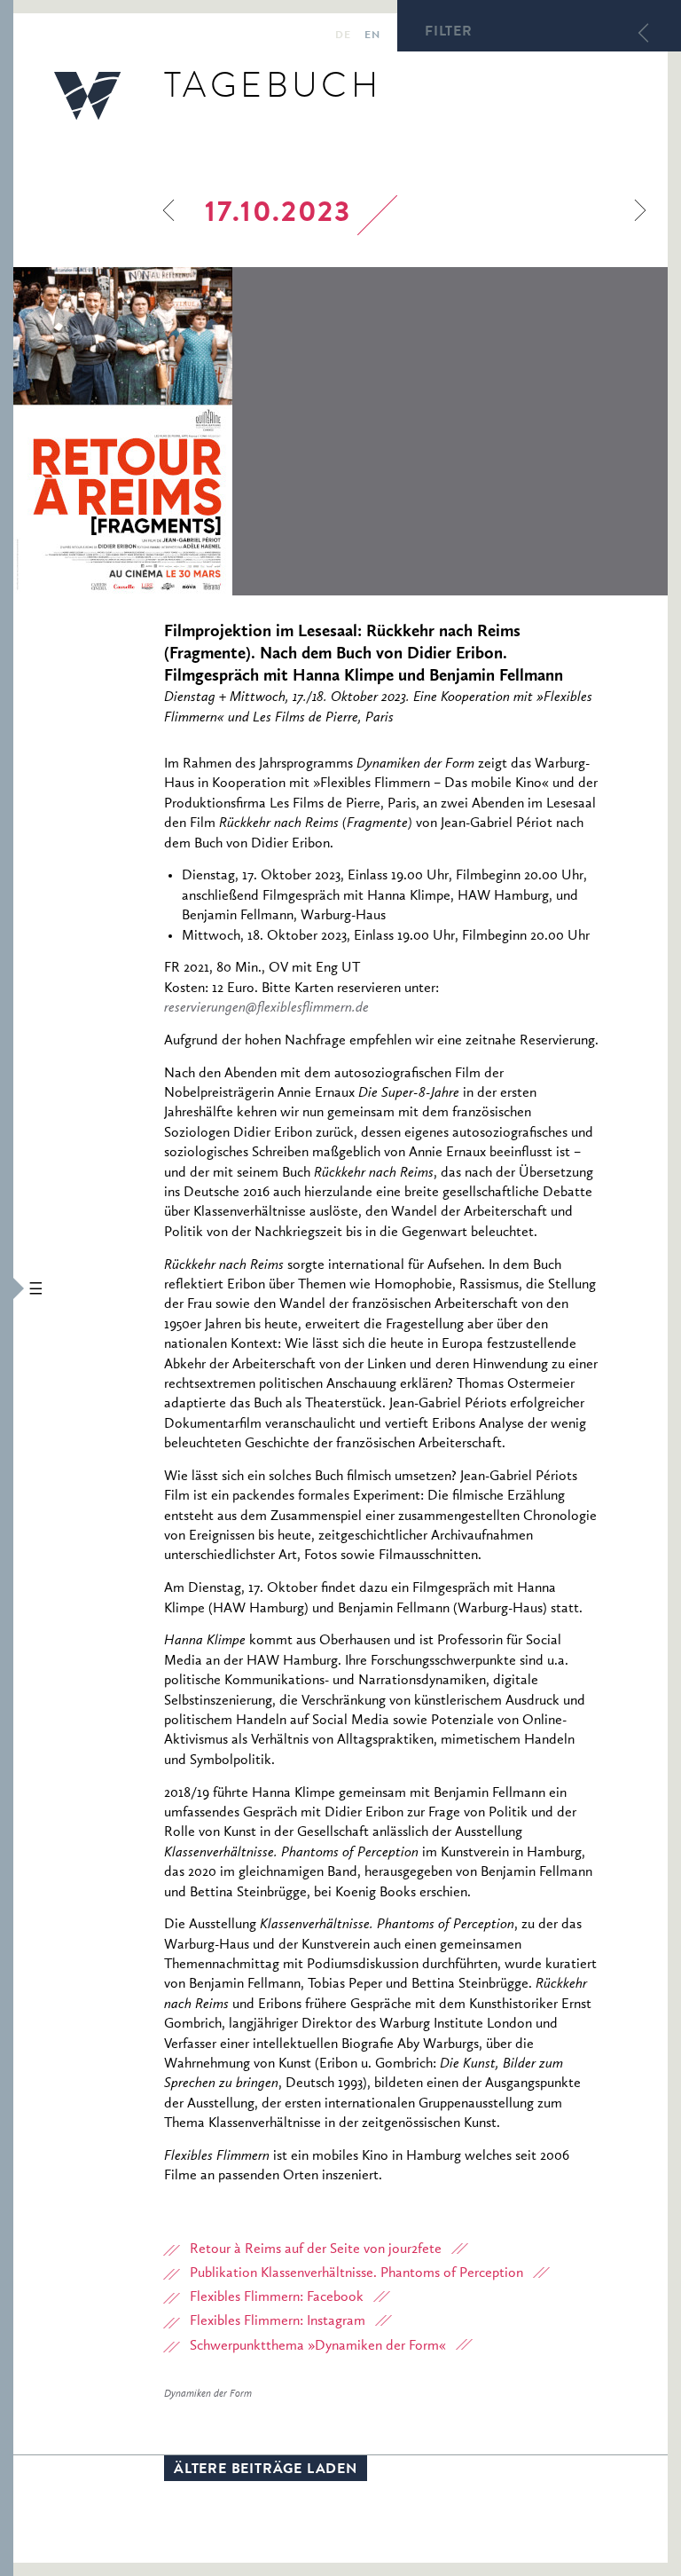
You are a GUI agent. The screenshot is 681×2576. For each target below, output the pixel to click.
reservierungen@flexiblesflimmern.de (266, 1008)
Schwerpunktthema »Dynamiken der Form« (318, 2346)
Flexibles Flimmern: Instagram (278, 2321)
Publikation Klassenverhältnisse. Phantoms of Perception (356, 2273)
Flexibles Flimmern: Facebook (277, 2297)
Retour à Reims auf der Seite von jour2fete (316, 2249)
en (372, 36)
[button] (7, 1288)
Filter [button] (449, 33)
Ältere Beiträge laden (266, 2470)
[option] (340, 431)
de (343, 36)
